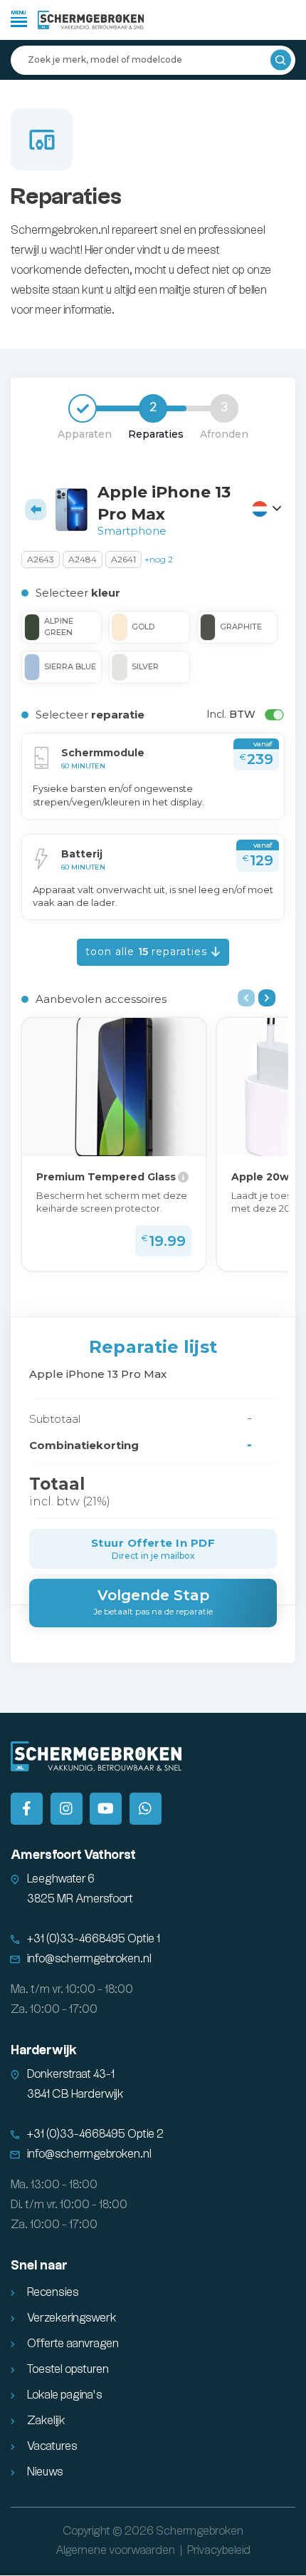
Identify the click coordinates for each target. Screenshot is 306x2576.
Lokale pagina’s (65, 2395)
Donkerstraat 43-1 (71, 2075)
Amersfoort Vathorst (73, 1855)
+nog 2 (159, 559)
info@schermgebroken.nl (89, 1959)
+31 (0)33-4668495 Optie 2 (95, 2134)
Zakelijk (46, 2421)
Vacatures (52, 2447)
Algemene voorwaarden (115, 2551)
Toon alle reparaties (148, 952)
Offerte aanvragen (73, 2344)
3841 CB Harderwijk (75, 2095)
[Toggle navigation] (19, 18)
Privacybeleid (219, 2551)
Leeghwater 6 (61, 1879)
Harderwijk (44, 2050)
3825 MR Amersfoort (80, 1899)
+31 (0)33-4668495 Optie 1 (94, 1939)
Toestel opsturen (68, 2370)
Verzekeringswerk (72, 2318)
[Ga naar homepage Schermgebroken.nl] (91, 20)
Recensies (53, 2293)
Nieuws (45, 2472)
